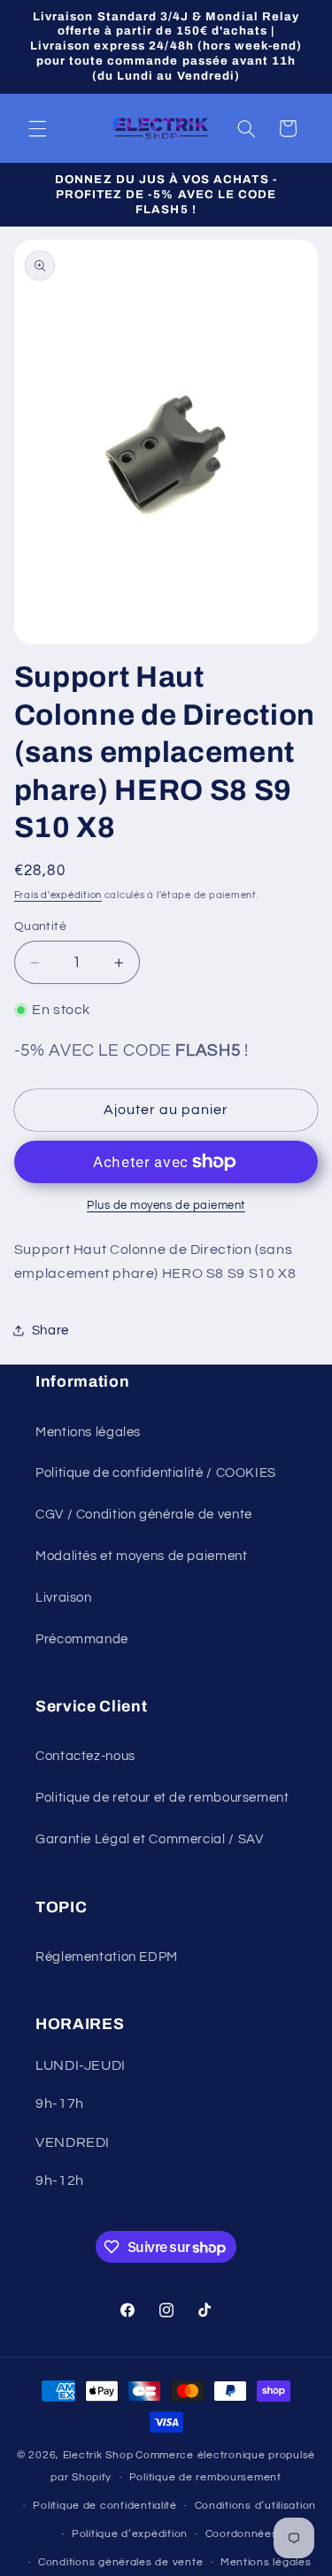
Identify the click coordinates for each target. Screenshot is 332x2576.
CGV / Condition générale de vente (144, 1515)
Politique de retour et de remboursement (162, 1798)
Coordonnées (242, 2534)
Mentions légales (88, 1432)
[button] (37, 128)
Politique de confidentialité (105, 2506)
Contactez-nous (85, 1756)
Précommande (82, 1639)
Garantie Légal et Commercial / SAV (149, 1839)
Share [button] (50, 1330)
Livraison (64, 1598)
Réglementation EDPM (107, 1957)
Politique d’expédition (130, 2534)
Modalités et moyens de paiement (142, 1556)
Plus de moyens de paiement (166, 1206)
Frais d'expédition (58, 895)
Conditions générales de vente (120, 2562)
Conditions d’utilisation (256, 2506)
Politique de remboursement (205, 2477)
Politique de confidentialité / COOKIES (156, 1473)
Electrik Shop (98, 2455)
